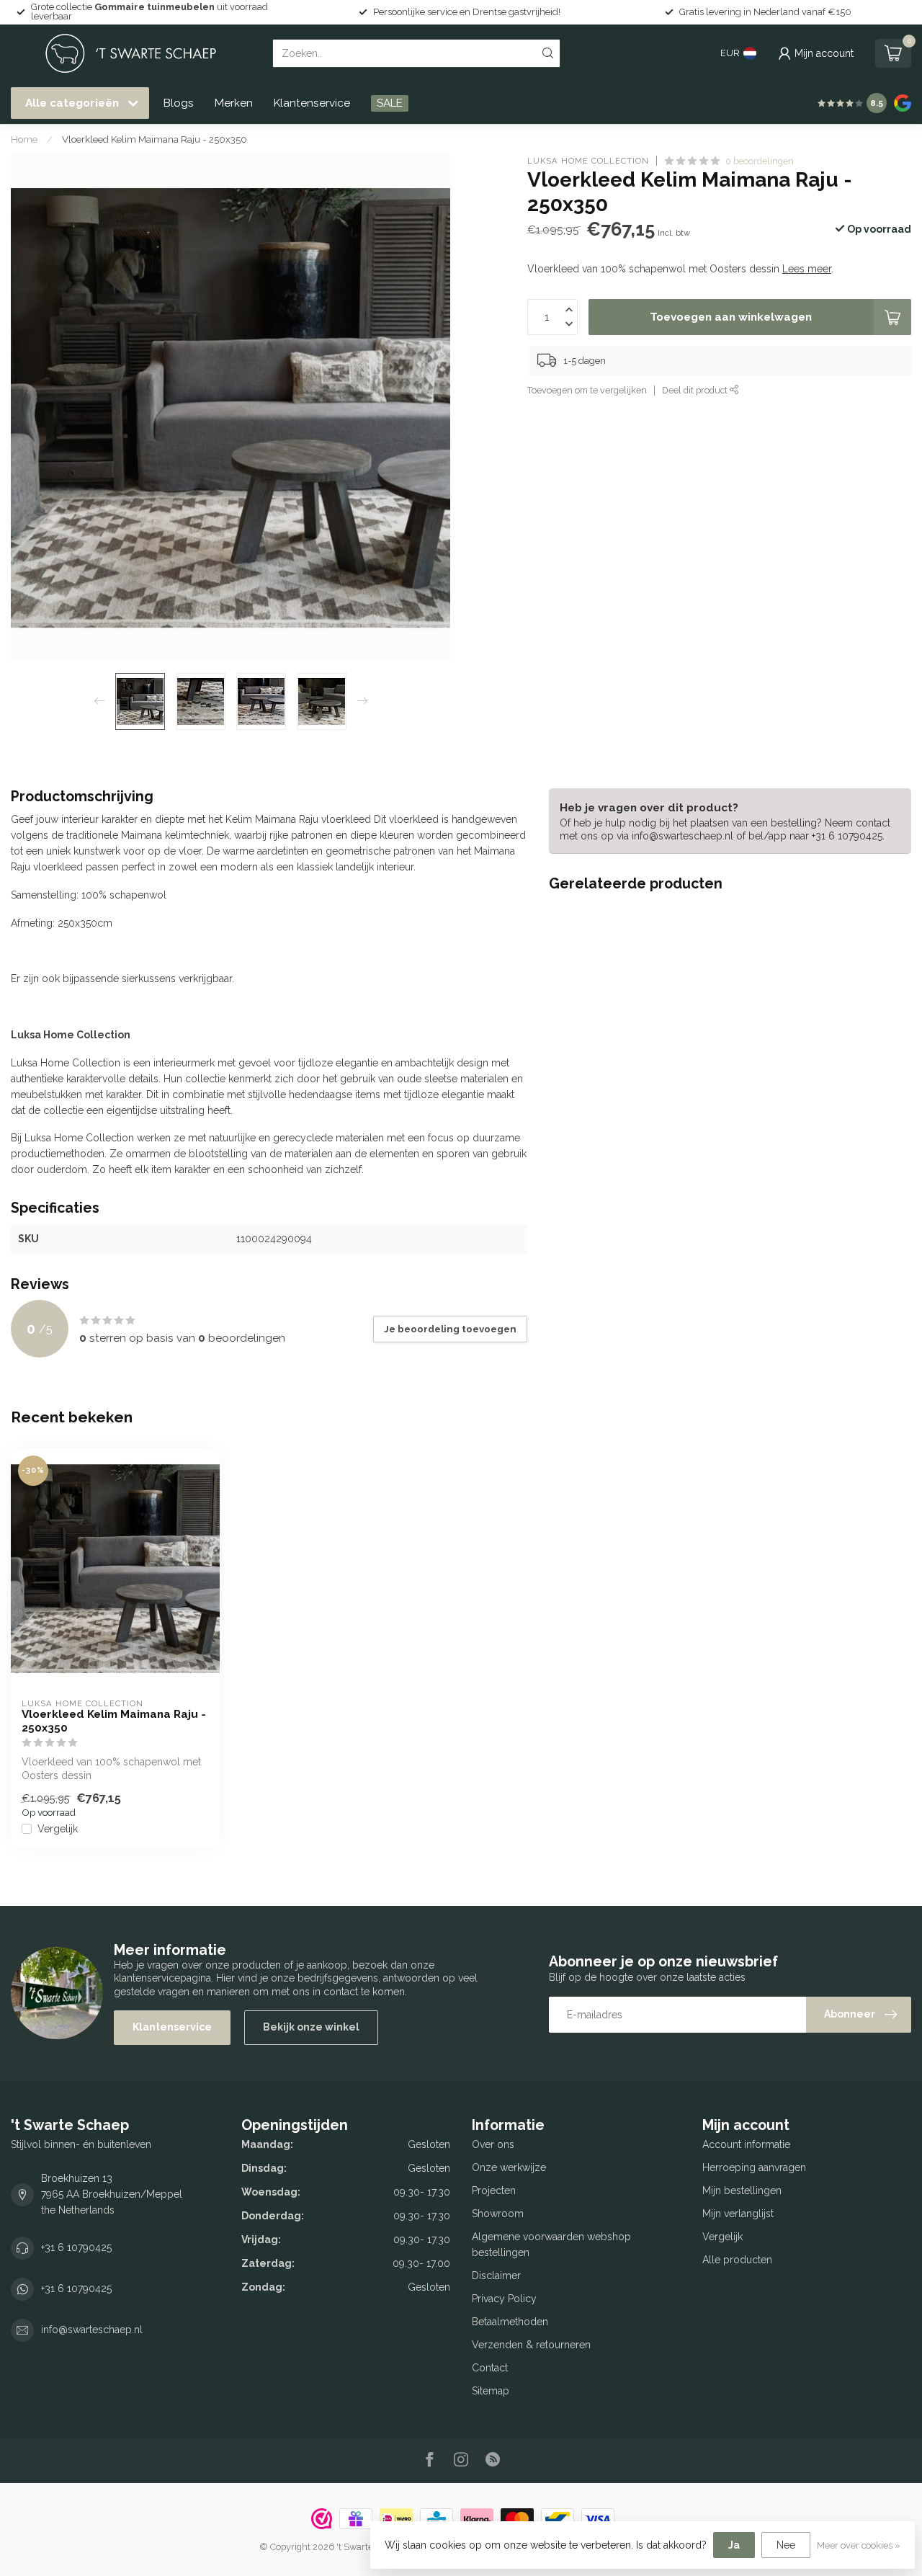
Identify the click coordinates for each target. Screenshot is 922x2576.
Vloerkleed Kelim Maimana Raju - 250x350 (155, 139)
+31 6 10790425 (76, 2247)
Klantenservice (312, 103)
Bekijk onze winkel (311, 2027)
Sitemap (491, 2391)
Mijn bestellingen (742, 2191)
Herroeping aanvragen (754, 2167)
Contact (490, 2368)
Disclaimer (496, 2276)
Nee (786, 2545)
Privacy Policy (504, 2299)
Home (24, 139)
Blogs (179, 103)
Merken (234, 103)
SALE (390, 103)
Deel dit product (696, 390)
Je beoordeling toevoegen (450, 1329)
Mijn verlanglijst (738, 2214)
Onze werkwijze (509, 2167)
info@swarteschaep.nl (92, 2330)
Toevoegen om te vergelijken (587, 390)
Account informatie (746, 2144)
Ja (734, 2545)
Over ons (493, 2144)
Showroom (498, 2214)
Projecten (494, 2191)
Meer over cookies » (859, 2545)
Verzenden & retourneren (531, 2345)
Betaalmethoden (510, 2322)
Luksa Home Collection (588, 161)
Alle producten (737, 2260)
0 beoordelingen (760, 161)
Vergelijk (58, 1829)
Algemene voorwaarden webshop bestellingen (551, 2245)
